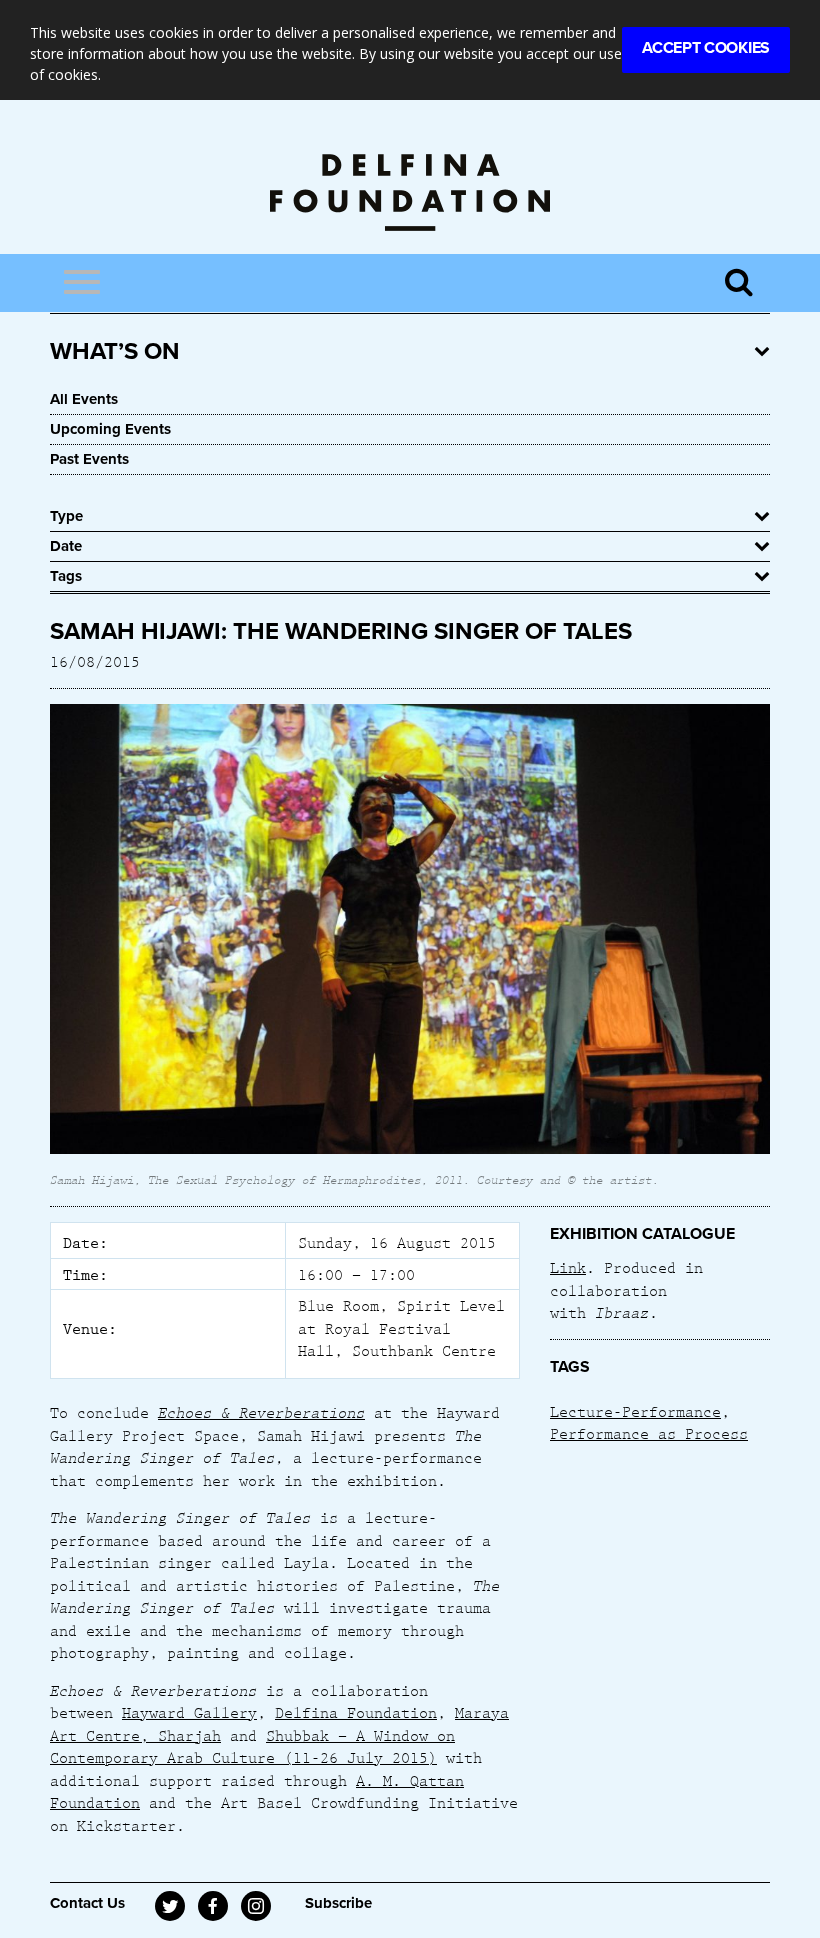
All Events (84, 399)
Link (568, 1267)
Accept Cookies (706, 48)
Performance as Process (649, 1433)
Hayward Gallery (189, 1712)
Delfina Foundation (356, 1712)
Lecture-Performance (635, 1411)
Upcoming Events (110, 429)
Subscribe (338, 1903)
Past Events (89, 459)
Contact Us (87, 1903)
